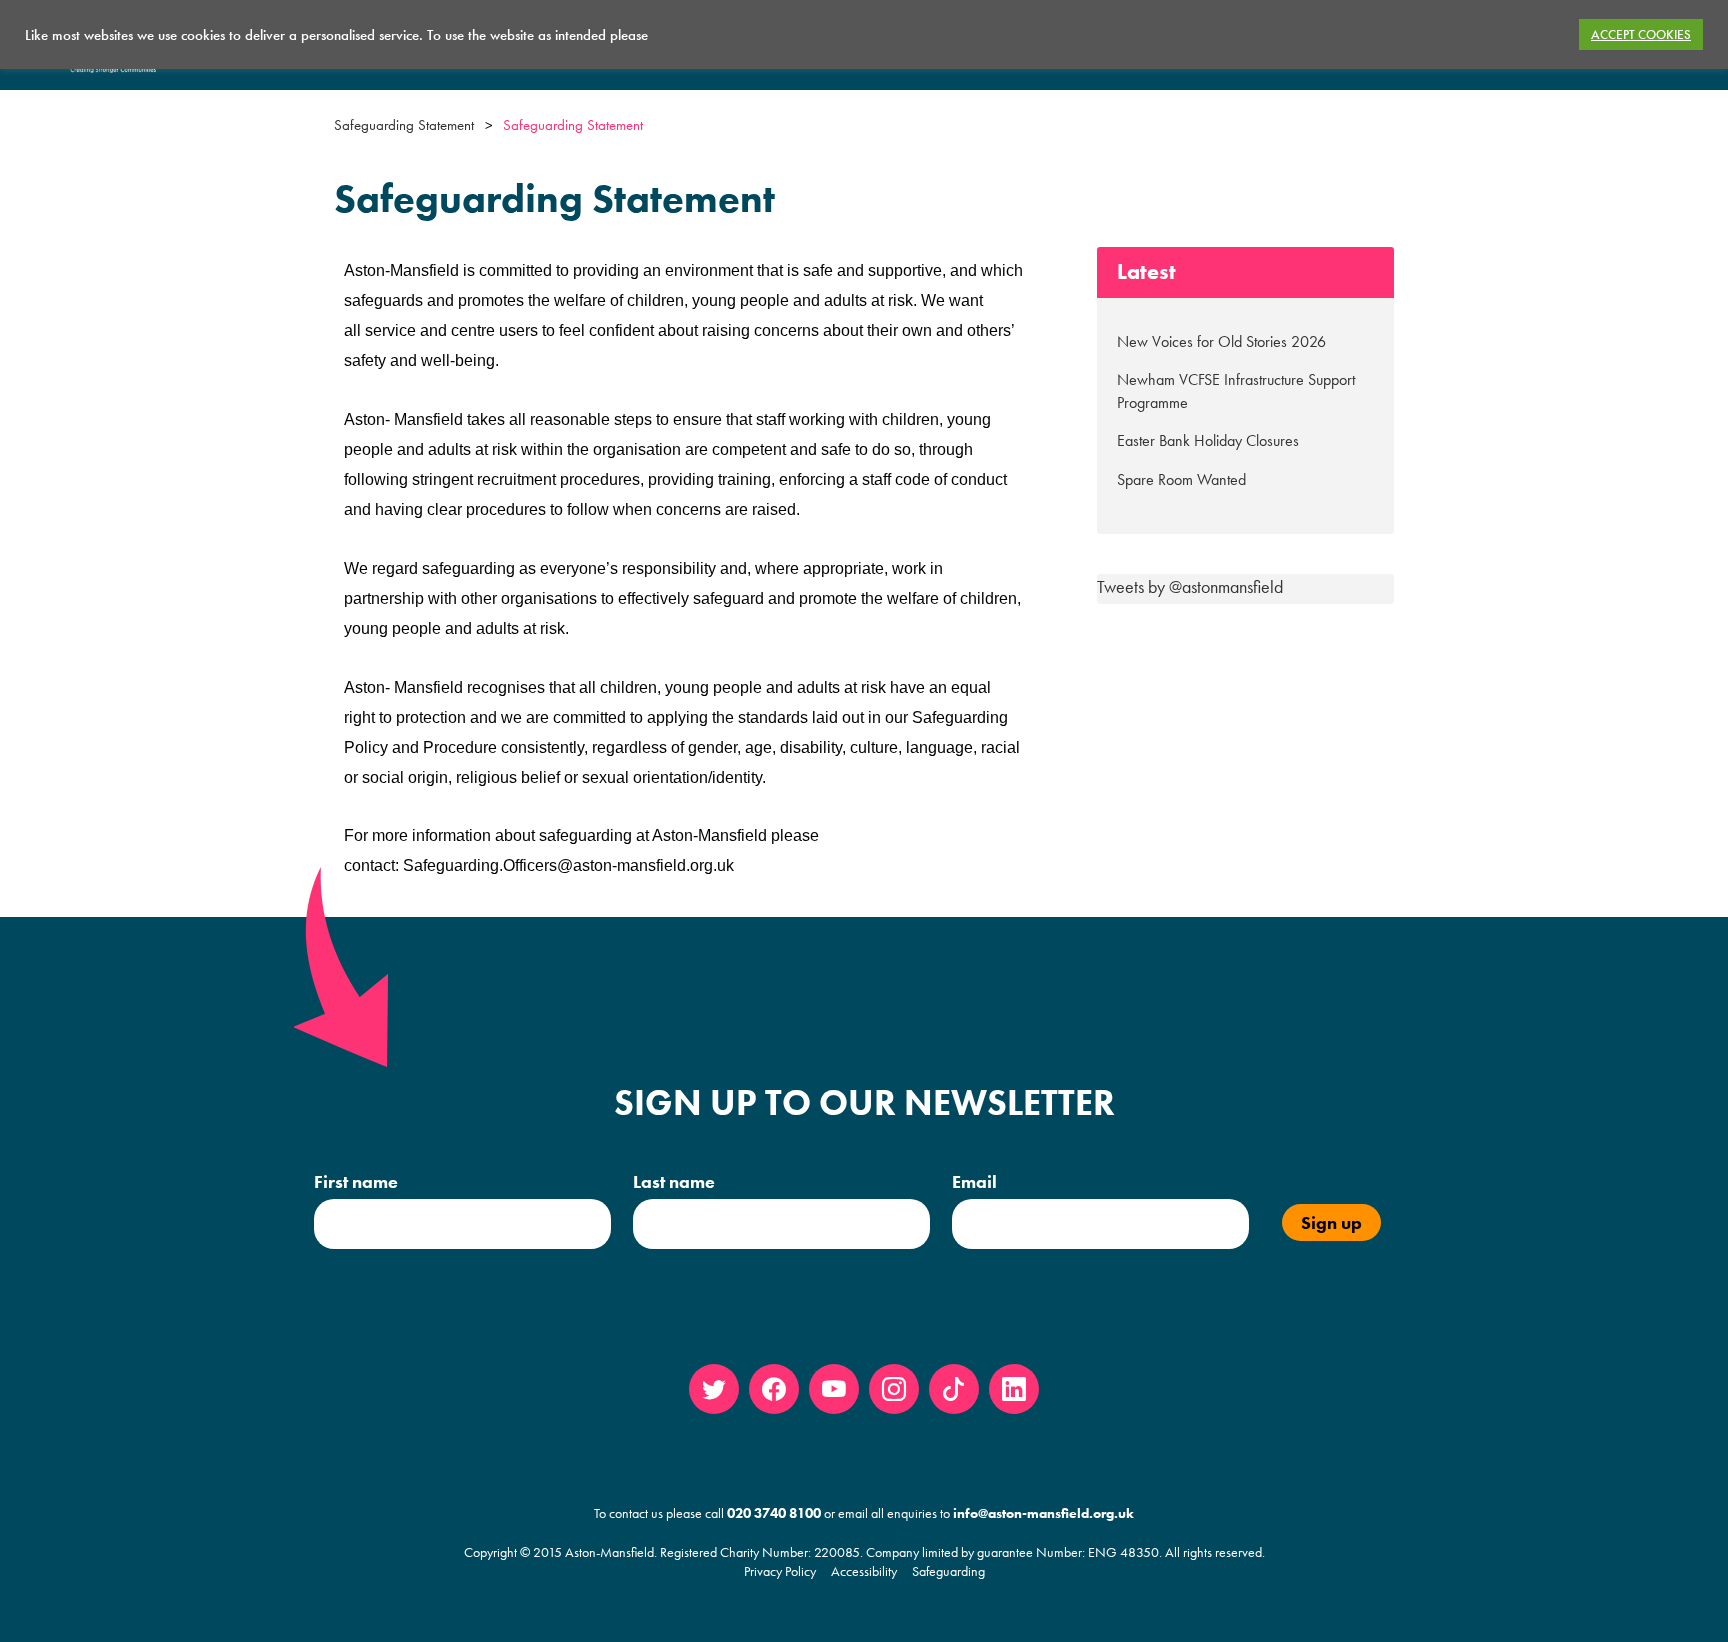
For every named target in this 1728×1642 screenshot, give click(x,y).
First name (356, 1181)
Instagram (894, 1389)
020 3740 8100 (774, 1513)
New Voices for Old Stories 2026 (1221, 341)
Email (974, 1181)
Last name (674, 1181)
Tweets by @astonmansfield (1190, 586)
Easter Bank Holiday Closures (1208, 440)
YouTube (834, 1389)
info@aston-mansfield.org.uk (1043, 1513)
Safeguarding (948, 1571)
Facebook (774, 1389)
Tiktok (954, 1389)
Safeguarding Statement (404, 125)
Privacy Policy (780, 1571)
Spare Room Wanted (1181, 479)
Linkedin (1014, 1389)
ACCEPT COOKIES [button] (1641, 34)
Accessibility (864, 1571)
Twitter (714, 1389)
